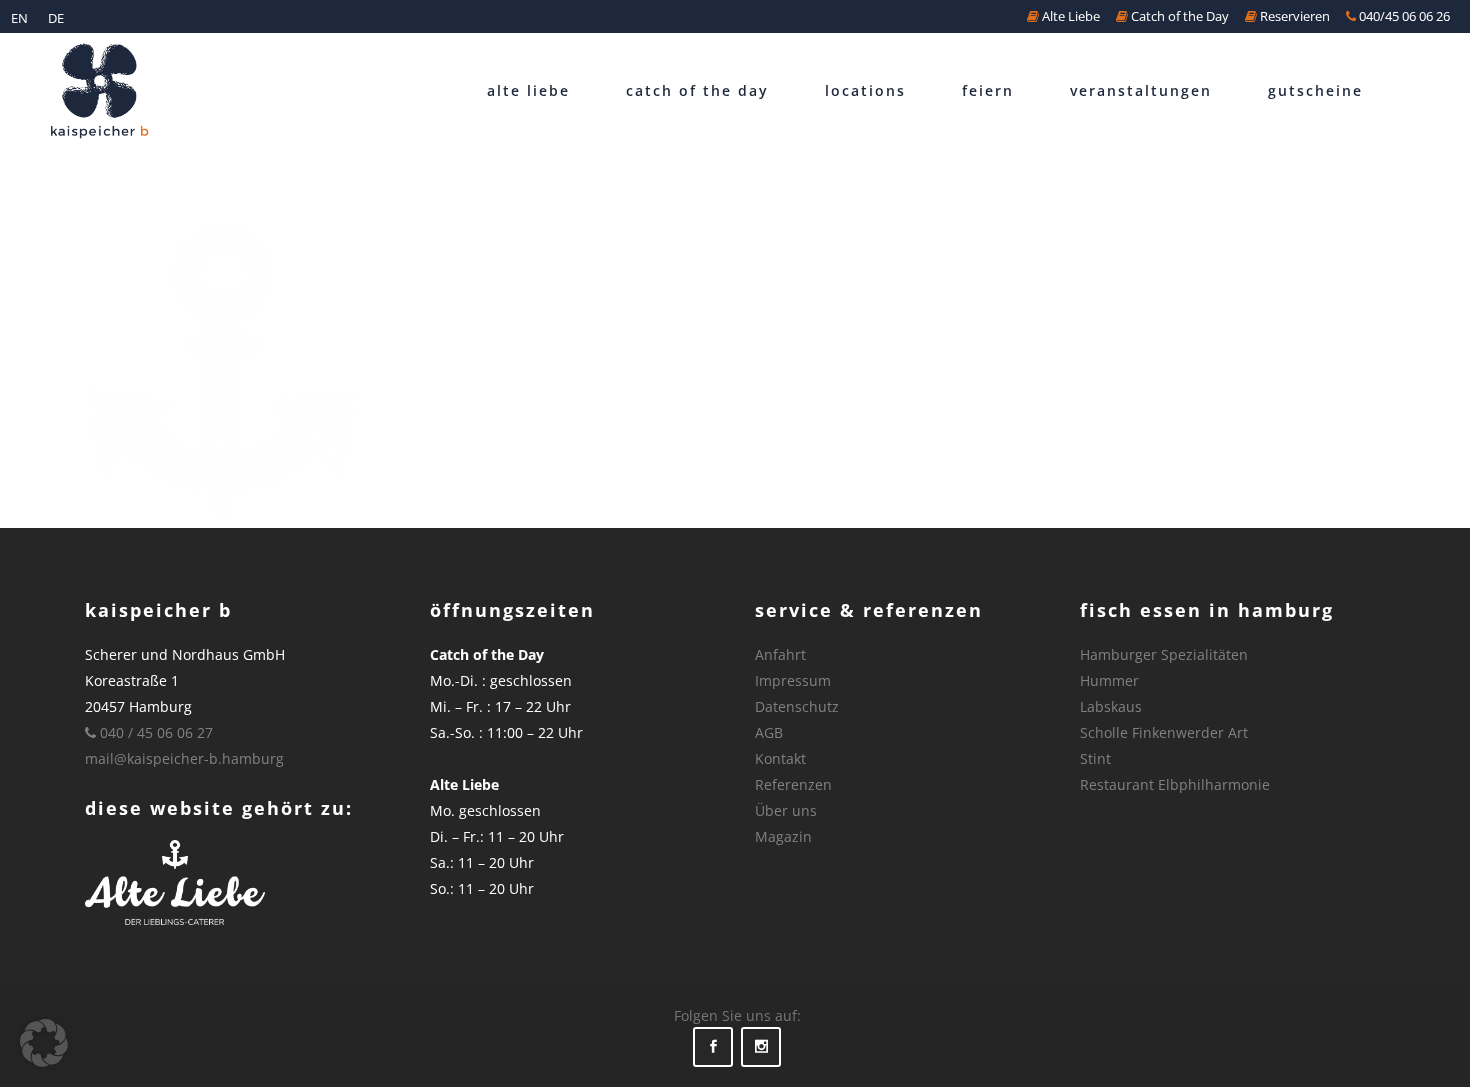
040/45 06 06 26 (1403, 16)
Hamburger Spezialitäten (1164, 654)
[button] (44, 1043)
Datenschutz (797, 706)
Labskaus (1111, 706)
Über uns (786, 810)
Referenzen (793, 784)
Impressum (793, 680)
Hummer (1109, 680)
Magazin (783, 836)
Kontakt (780, 758)
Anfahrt (780, 654)
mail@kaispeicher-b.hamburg (184, 758)
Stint (1095, 758)
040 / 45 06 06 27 (154, 732)
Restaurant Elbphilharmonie (1175, 784)
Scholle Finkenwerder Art (1164, 732)
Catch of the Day (1178, 16)
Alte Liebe (1069, 16)
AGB (769, 732)
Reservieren (1293, 16)
